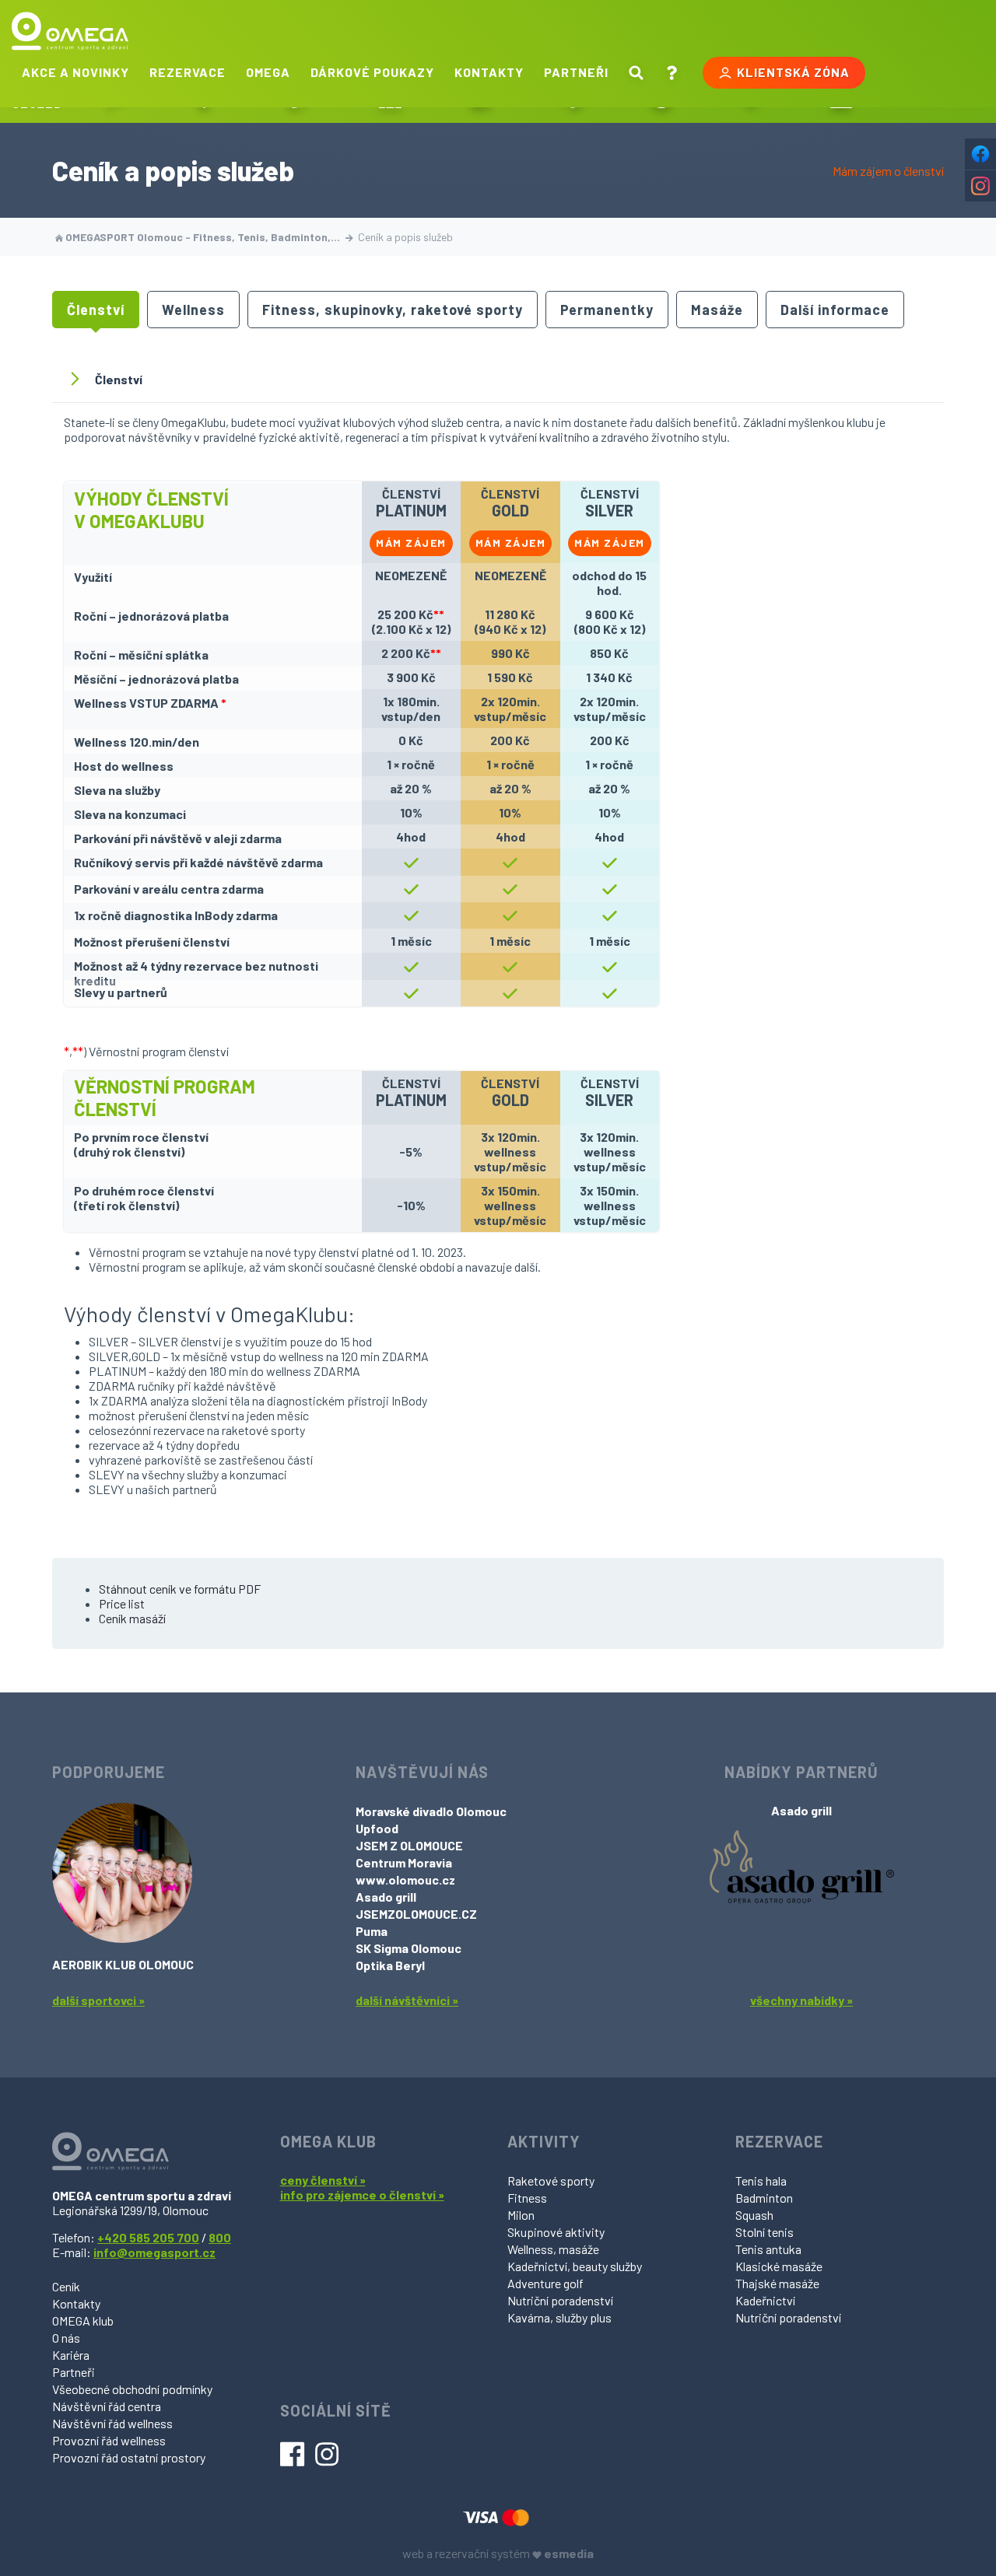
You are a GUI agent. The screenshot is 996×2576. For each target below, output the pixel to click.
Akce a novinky (75, 72)
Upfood (377, 1828)
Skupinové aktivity (556, 2232)
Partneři (576, 72)
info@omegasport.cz (154, 2252)
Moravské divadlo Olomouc (431, 1811)
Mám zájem (411, 542)
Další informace (835, 310)
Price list (122, 1603)
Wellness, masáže (553, 2249)
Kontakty (489, 72)
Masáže (717, 310)
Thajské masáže (777, 2283)
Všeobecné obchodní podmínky (132, 2389)
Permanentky (607, 310)
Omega (268, 72)
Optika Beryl (390, 1965)
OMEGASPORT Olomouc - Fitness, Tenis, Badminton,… (203, 237)
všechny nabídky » (801, 2000)
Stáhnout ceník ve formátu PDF (180, 1589)
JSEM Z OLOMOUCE (409, 1845)
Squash (754, 2215)
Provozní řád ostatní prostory (129, 2457)
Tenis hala (761, 2180)
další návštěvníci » (407, 2000)
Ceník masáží (132, 1618)
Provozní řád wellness (109, 2440)
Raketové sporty (551, 2180)
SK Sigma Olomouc (409, 1948)
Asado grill (386, 1897)
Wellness (193, 310)
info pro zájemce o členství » (362, 2194)
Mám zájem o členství (888, 171)
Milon (521, 2215)
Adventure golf (545, 2283)
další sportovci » (98, 2000)
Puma (372, 1931)
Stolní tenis (765, 2232)
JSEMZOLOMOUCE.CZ (416, 1914)
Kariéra (71, 2355)
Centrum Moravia (404, 1862)
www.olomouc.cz (405, 1879)
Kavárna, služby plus (559, 2317)
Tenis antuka (768, 2249)
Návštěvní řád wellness (112, 2423)
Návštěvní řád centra (107, 2406)
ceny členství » (323, 2180)
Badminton (764, 2198)
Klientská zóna (793, 72)
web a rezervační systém (498, 2553)
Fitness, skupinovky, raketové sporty (393, 310)
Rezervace (188, 72)
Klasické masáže (779, 2266)
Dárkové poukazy (372, 72)
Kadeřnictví (765, 2300)
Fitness (527, 2198)
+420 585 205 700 (148, 2237)
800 (220, 2237)
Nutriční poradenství (560, 2300)
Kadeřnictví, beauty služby (575, 2266)
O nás (66, 2338)
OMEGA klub (83, 2320)
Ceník (66, 2286)
